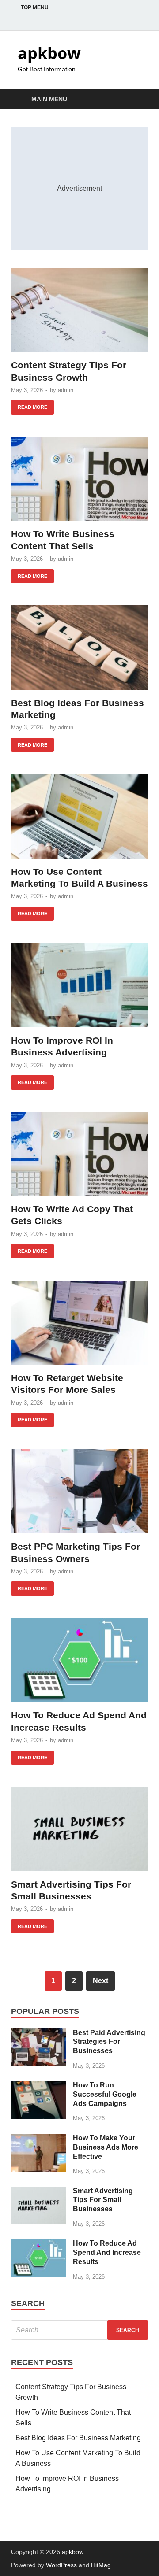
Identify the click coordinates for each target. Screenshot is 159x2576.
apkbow (49, 53)
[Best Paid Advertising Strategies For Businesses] (39, 2034)
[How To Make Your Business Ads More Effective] (39, 2139)
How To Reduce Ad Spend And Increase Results (107, 2252)
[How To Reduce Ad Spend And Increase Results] (79, 1660)
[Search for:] (79, 2330)
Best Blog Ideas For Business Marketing (78, 2438)
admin (66, 390)
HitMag (101, 2565)
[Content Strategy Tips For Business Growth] (79, 310)
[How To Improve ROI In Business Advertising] (79, 985)
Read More (29, 405)
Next (100, 1981)
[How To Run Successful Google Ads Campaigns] (39, 2086)
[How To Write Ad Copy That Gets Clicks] (79, 1154)
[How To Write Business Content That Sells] (79, 479)
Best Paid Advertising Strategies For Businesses (109, 2042)
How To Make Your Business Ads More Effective (106, 2147)
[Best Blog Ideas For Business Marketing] (79, 648)
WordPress (61, 2565)
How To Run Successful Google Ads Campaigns (105, 2094)
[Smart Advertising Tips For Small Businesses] (79, 1829)
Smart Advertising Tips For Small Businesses (103, 2200)
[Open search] (137, 100)
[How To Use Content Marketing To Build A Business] (79, 816)
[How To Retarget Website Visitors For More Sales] (79, 1323)
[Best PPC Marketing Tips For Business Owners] (79, 1492)
